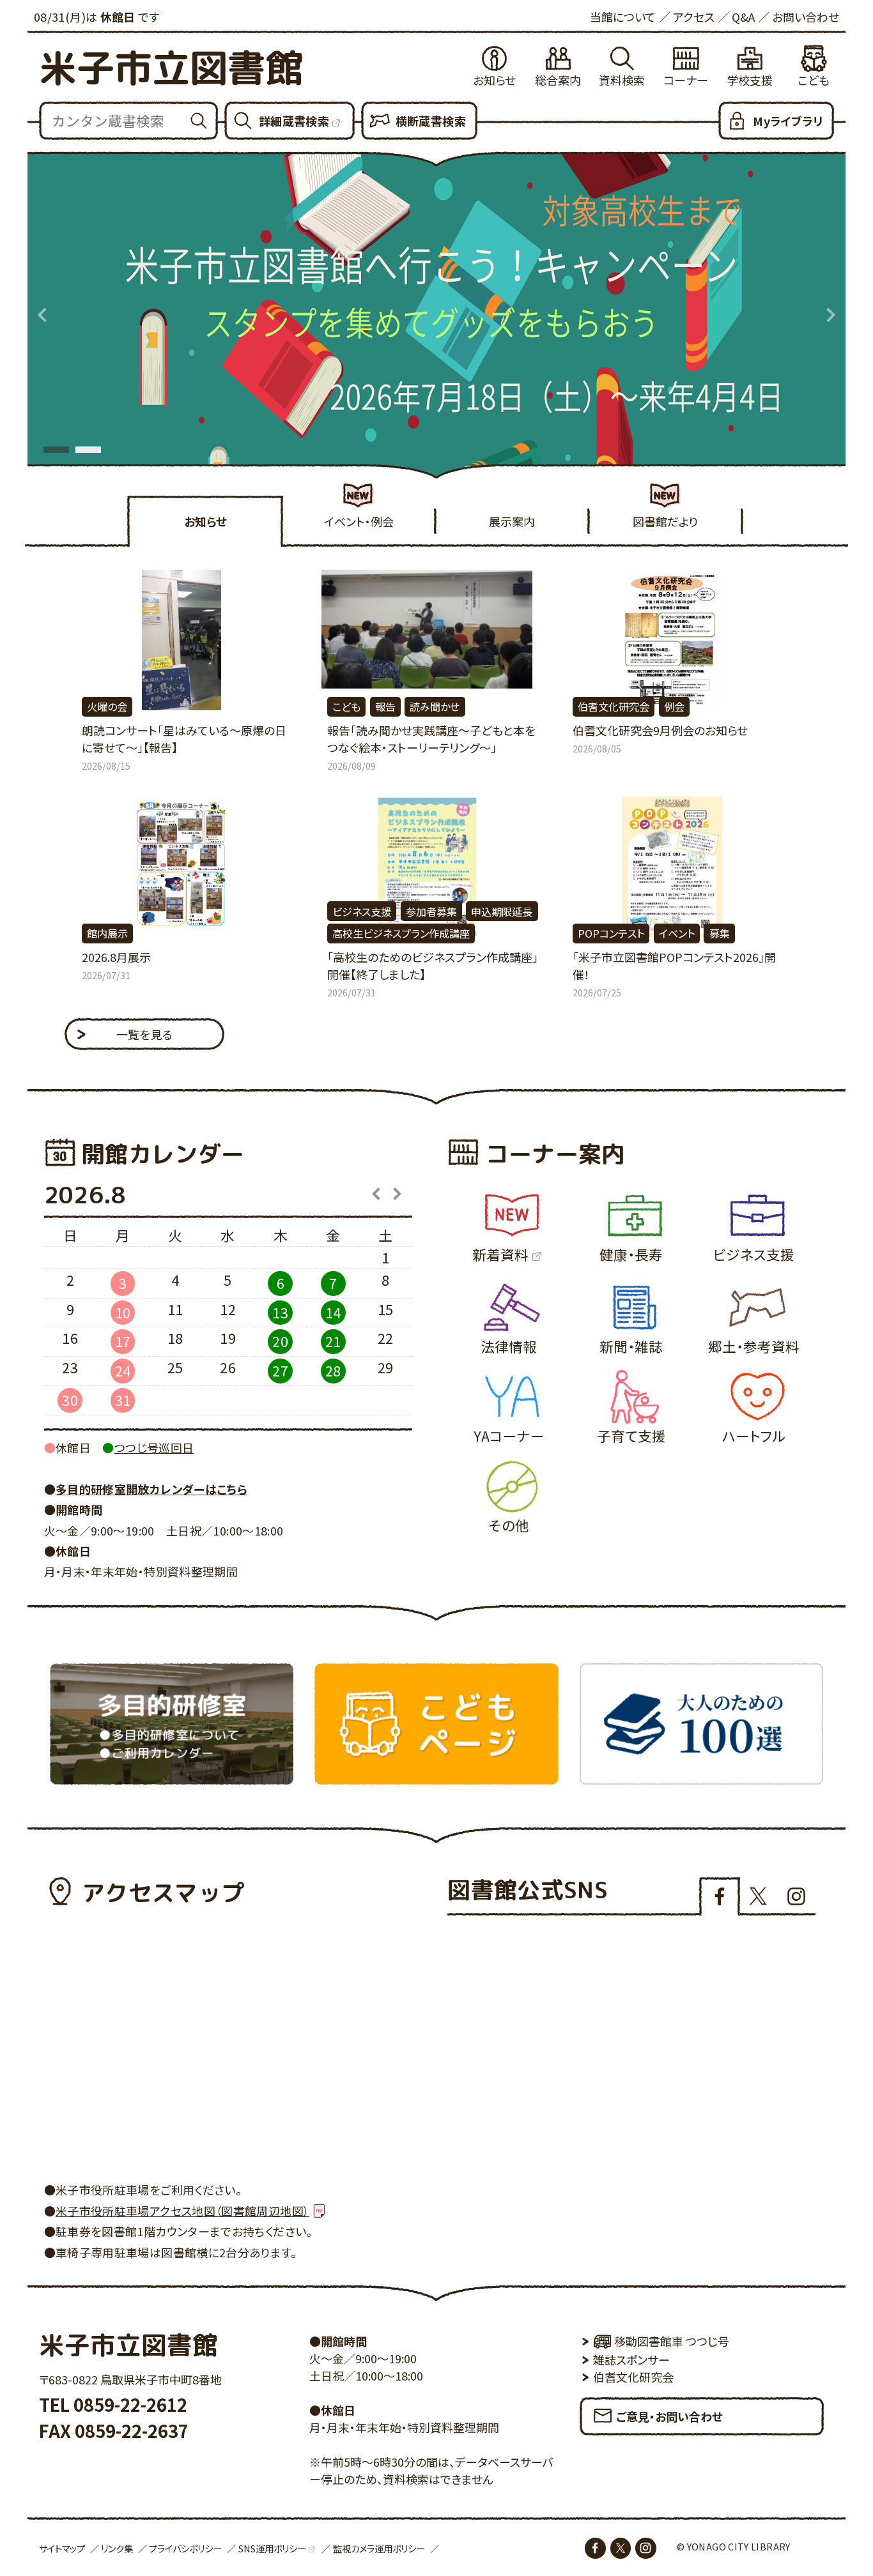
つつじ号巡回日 (154, 1447)
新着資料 (500, 1254)
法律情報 (509, 1346)
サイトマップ (62, 2548)
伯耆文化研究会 (633, 2377)
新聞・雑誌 (631, 1346)
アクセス (694, 17)
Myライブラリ (788, 121)
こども (814, 80)
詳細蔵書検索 (294, 121)
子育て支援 (631, 1436)
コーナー (686, 80)
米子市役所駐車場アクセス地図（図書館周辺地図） (182, 2211)
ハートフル (754, 1436)
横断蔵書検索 (431, 121)
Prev (43, 315)
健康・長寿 (631, 1254)
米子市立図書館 (171, 67)
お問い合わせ (806, 17)
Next (830, 315)
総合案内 (558, 80)
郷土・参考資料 (754, 1346)
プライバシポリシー (185, 2548)
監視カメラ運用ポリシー (379, 2548)
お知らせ (494, 80)
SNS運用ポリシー (272, 2548)
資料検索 (622, 80)
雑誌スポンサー (631, 2359)
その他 (509, 1525)
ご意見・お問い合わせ (669, 2416)
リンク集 (117, 2548)
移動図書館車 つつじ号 (672, 2341)
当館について (623, 17)
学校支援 (750, 80)
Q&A (743, 17)
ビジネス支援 (754, 1254)
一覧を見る (145, 1034)
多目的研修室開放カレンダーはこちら (151, 1489)
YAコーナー (509, 1436)
